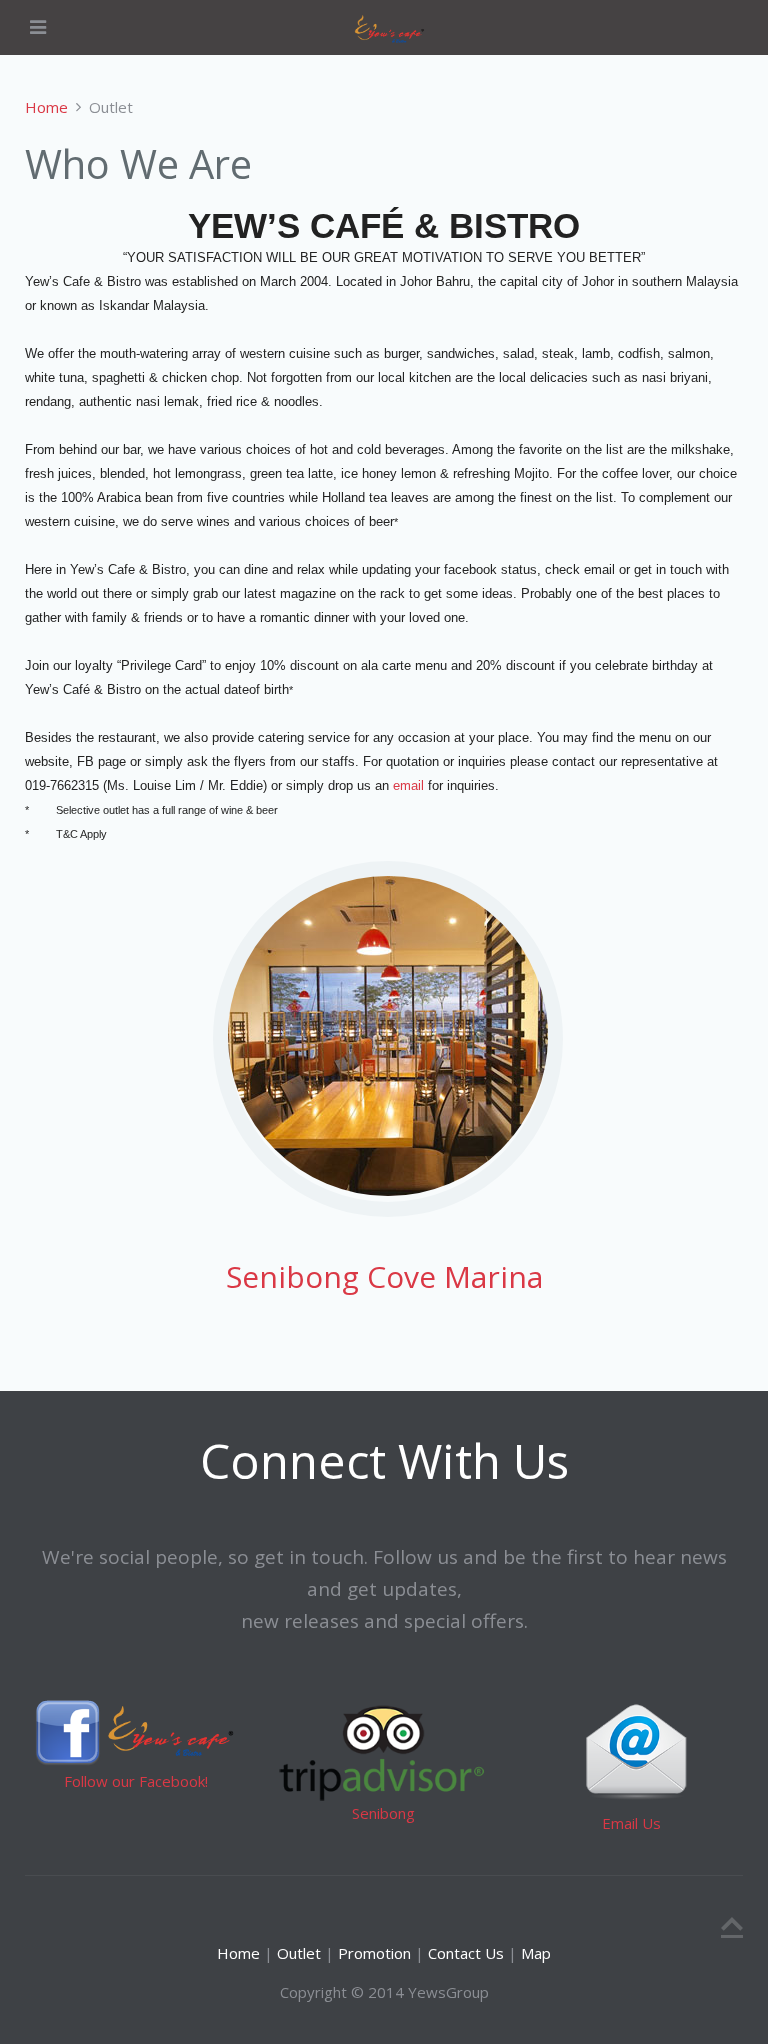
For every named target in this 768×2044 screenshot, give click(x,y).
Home (46, 107)
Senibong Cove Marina (384, 1276)
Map (536, 1953)
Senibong (383, 1813)
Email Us (631, 1823)
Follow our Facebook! (136, 1781)
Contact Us (466, 1953)
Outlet (299, 1953)
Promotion (372, 1953)
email (406, 785)
